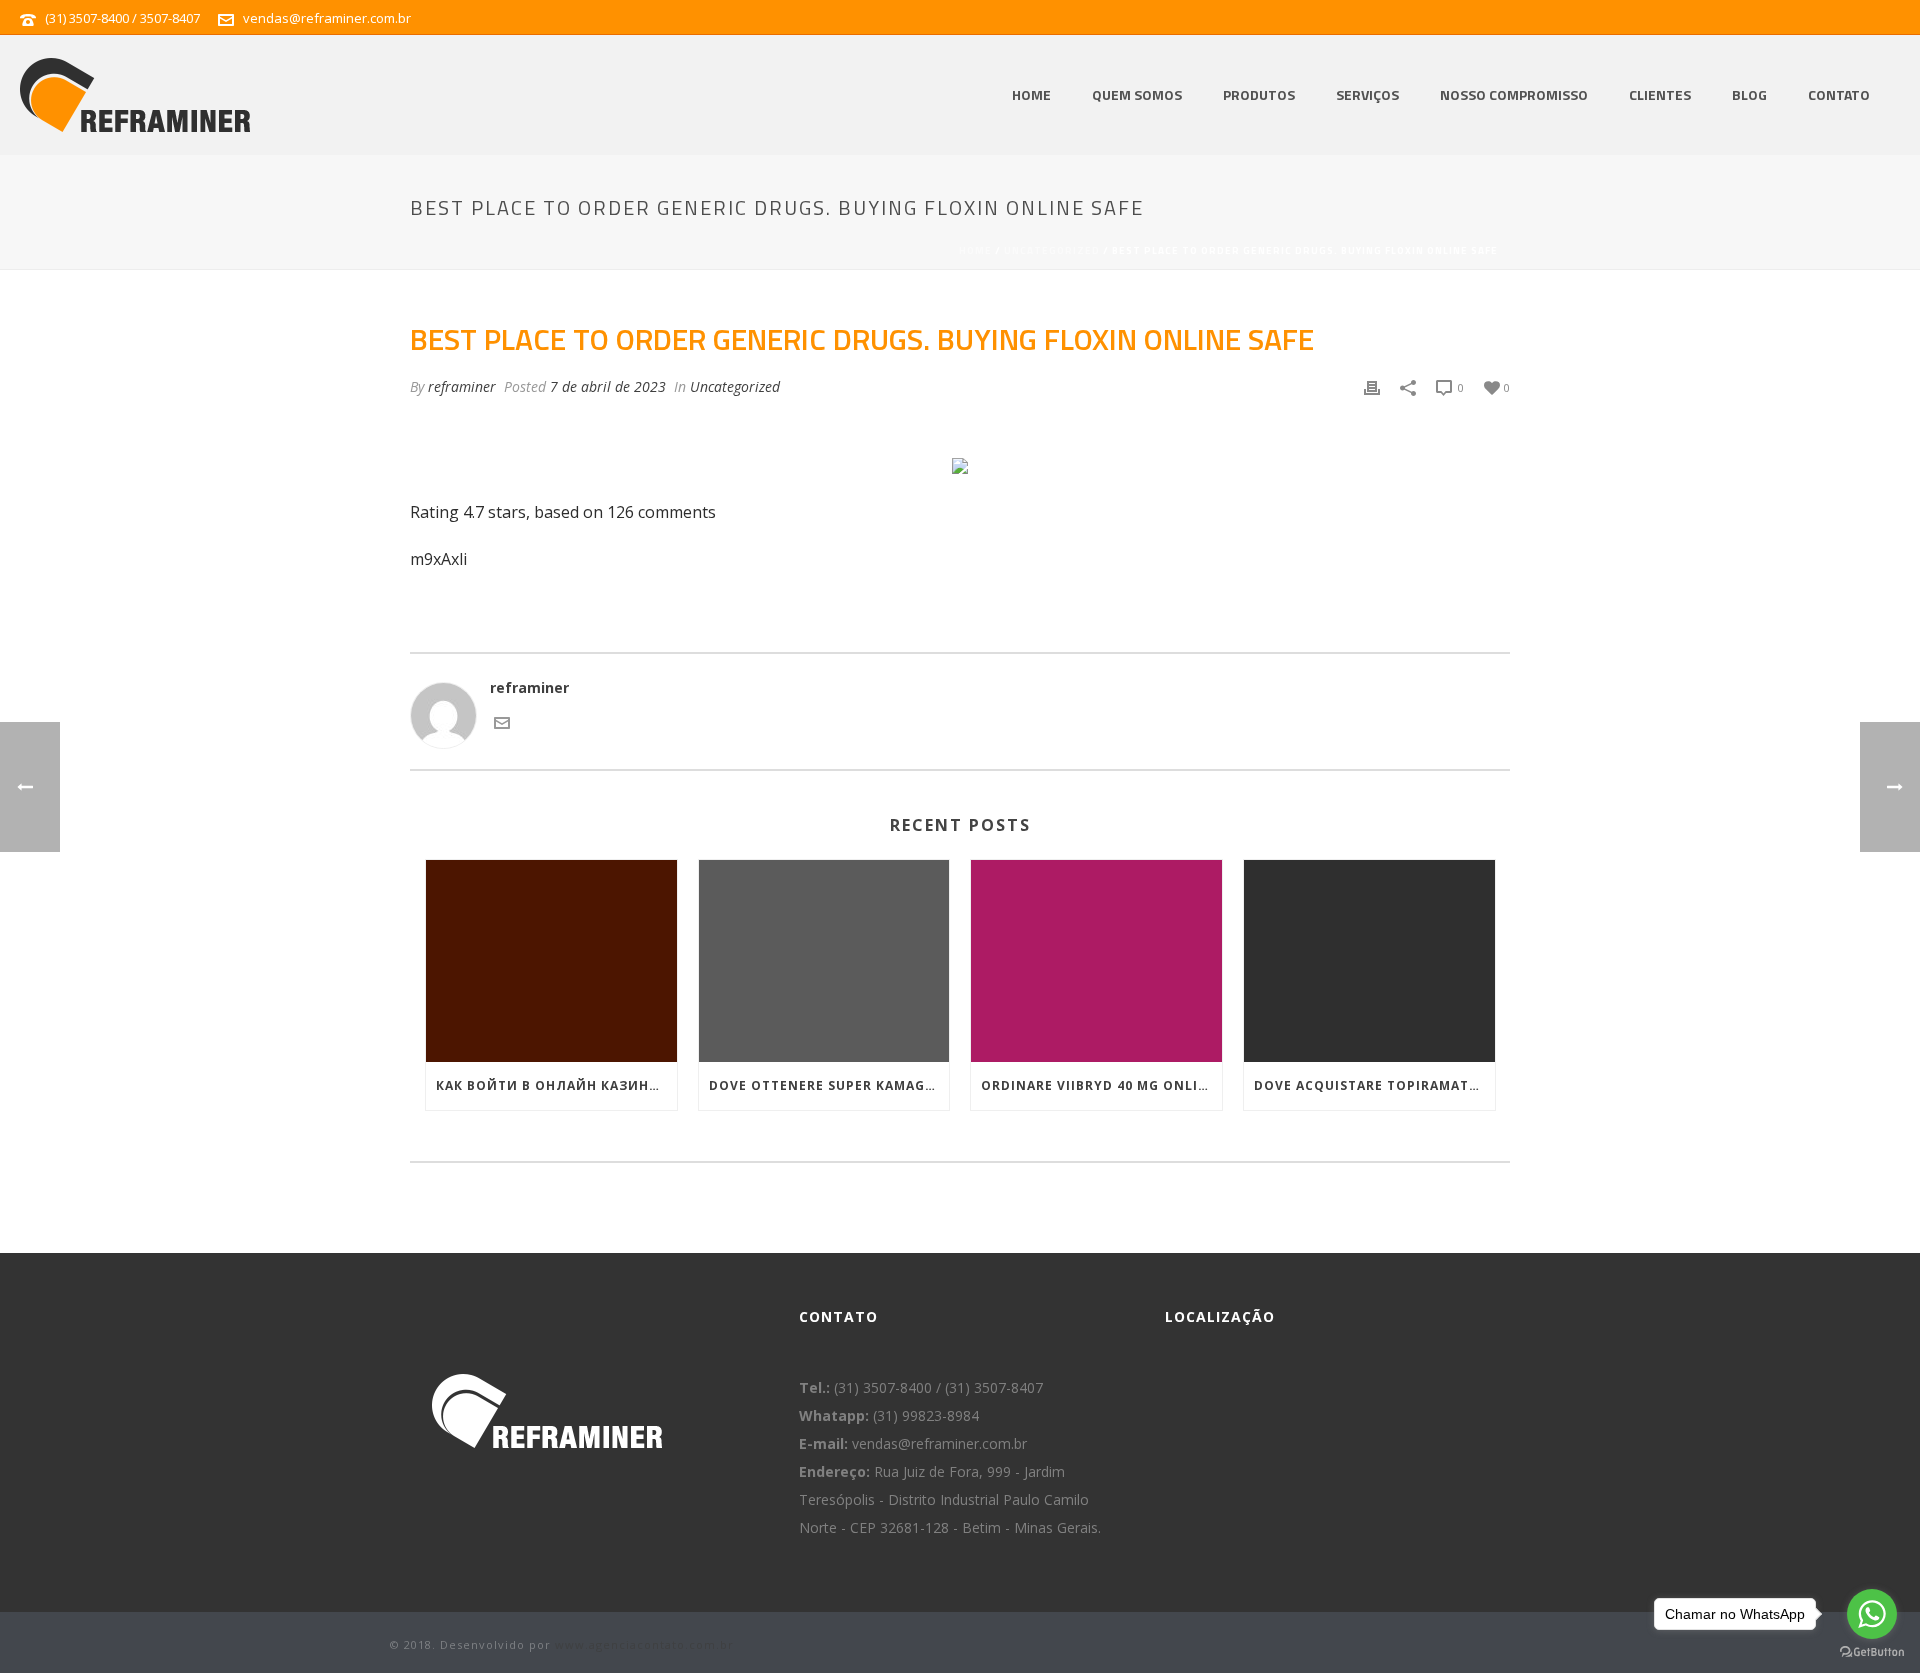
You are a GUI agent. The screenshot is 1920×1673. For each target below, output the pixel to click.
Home (1031, 94)
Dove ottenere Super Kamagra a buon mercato (829, 1085)
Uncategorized (1052, 250)
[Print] (1372, 387)
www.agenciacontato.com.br (644, 1644)
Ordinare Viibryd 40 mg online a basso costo (1101, 1085)
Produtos (1259, 94)
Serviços (1367, 94)
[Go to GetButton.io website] (1872, 1652)
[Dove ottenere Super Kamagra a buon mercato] (824, 960)
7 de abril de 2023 (608, 386)
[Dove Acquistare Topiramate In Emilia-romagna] (1369, 960)
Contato (1839, 94)
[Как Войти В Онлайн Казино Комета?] (551, 960)
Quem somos (1137, 94)
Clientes (1660, 94)
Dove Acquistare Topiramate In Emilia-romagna (1374, 1085)
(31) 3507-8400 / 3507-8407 (122, 18)
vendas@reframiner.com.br (327, 18)
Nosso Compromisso (1514, 94)
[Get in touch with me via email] (502, 725)
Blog (1749, 94)
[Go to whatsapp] (1872, 1614)
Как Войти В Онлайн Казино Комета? (556, 1085)
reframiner (462, 386)
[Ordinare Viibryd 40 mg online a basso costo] (1096, 960)
